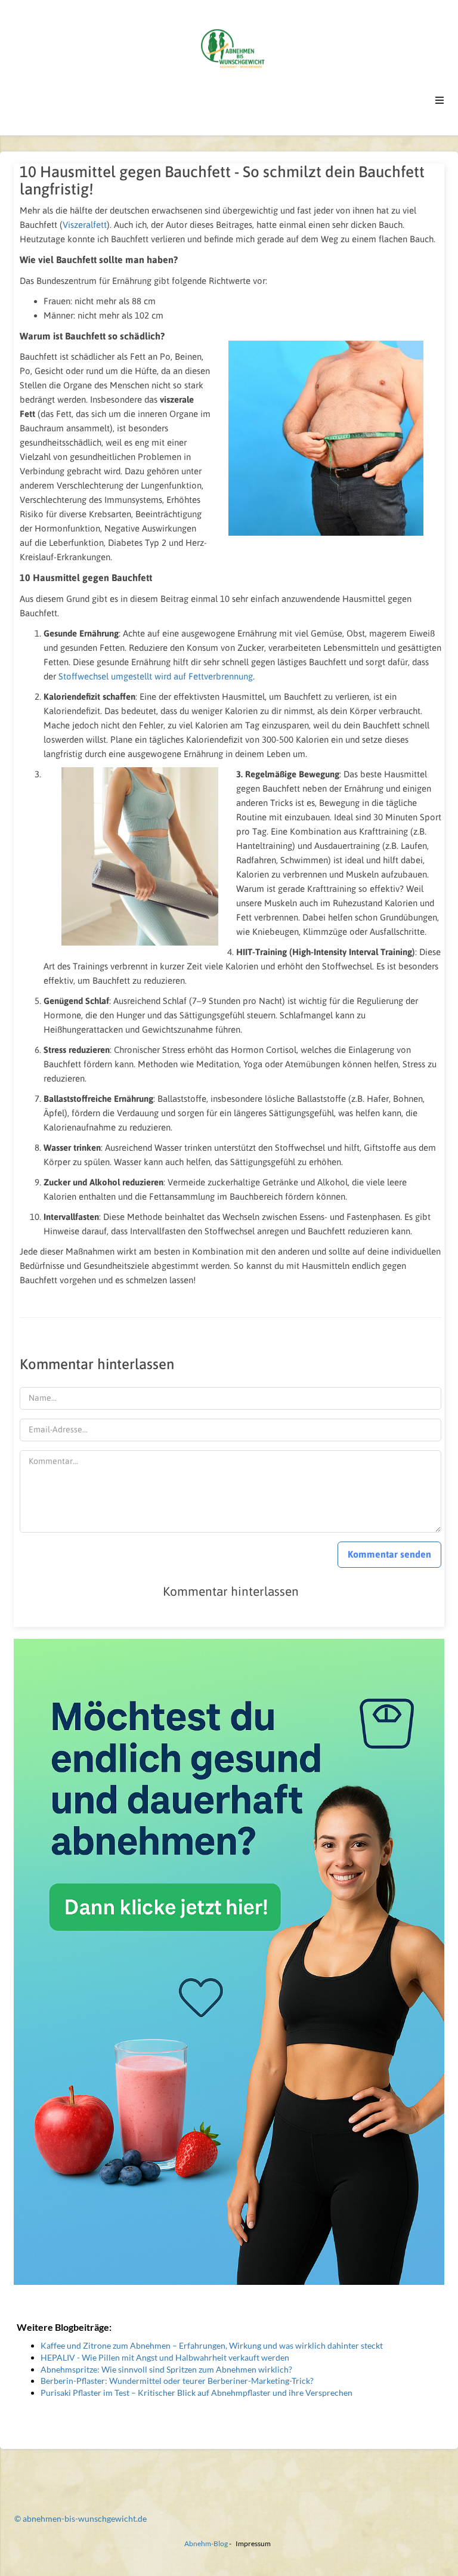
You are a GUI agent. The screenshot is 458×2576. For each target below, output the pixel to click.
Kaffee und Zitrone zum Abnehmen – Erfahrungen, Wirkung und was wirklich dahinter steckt (212, 2345)
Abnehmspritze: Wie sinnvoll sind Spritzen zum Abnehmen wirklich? (166, 2369)
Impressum (253, 2543)
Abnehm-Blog (206, 2543)
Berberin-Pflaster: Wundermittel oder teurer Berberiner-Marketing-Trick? (177, 2381)
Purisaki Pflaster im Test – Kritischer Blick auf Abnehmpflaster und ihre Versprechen (196, 2393)
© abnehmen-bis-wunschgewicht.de (81, 2518)
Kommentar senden (389, 1554)
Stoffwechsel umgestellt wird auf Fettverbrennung (156, 676)
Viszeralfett (85, 225)
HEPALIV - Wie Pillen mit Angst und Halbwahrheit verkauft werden (165, 2357)
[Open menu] (440, 100)
